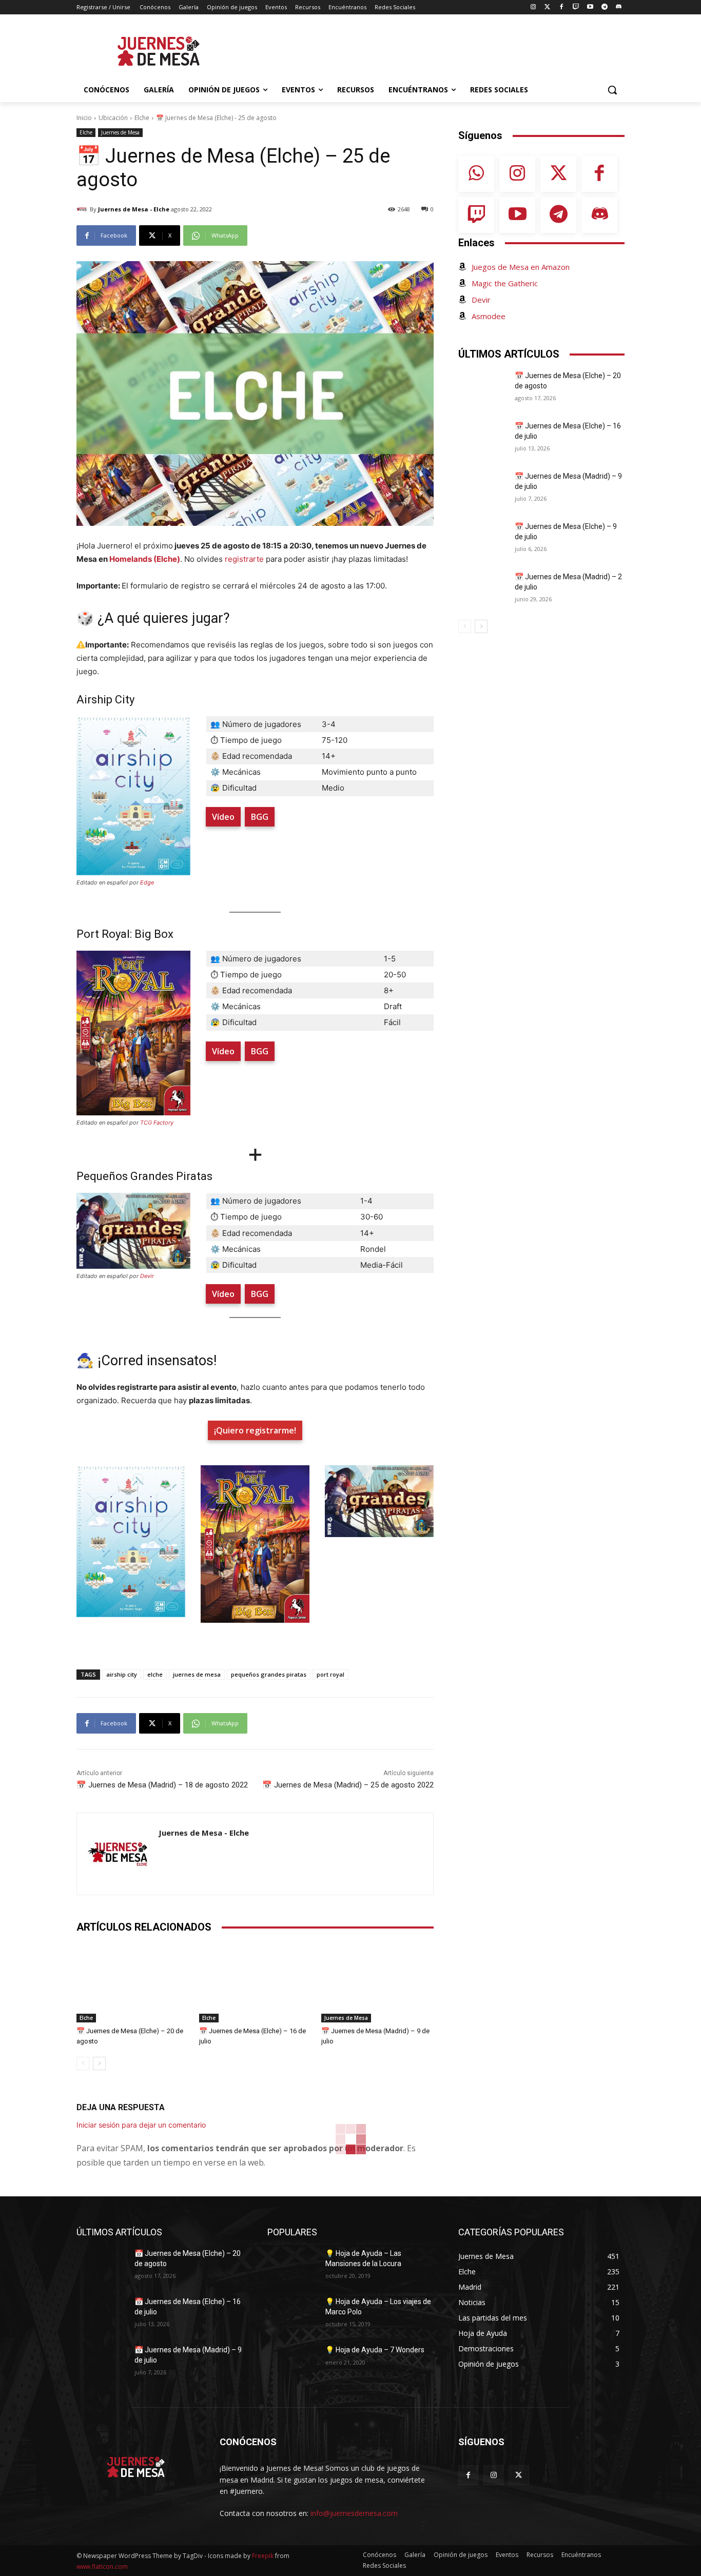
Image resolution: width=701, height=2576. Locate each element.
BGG (260, 817)
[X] (519, 2475)
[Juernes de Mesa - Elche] (83, 209)
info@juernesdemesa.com (354, 2513)
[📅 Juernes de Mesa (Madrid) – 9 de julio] (377, 1983)
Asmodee (489, 316)
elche (155, 1674)
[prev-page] (83, 2063)
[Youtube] (590, 7)
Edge (147, 882)
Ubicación (113, 118)
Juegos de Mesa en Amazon (521, 267)
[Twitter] (547, 7)
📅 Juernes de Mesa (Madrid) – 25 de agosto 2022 (348, 1785)
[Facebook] (562, 7)
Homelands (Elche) (145, 559)
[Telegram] (604, 7)
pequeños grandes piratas (269, 1674)
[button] (612, 90)
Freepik (263, 2556)
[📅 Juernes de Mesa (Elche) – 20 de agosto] (133, 1983)
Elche (142, 118)
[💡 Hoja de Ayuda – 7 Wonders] (292, 2363)
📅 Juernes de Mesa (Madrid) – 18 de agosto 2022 (162, 1785)
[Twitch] (576, 7)
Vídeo (223, 817)
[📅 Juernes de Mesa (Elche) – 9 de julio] (483, 539)
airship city (122, 1674)
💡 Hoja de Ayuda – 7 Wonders (375, 2350)
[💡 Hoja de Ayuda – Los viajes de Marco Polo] (292, 2314)
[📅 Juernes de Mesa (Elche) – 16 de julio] (255, 1983)
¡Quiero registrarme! (255, 1430)
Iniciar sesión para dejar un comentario (141, 2125)
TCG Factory (157, 1123)
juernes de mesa (197, 1674)
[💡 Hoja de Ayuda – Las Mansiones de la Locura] (292, 2266)
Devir (147, 1276)
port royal (330, 1674)
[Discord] (619, 7)
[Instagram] (533, 7)
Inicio (84, 118)
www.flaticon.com (102, 2567)
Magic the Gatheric (505, 283)
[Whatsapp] (476, 174)
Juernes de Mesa (120, 132)
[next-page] (99, 2063)
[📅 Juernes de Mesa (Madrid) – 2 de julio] (483, 589)
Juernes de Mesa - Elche (134, 209)
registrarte (245, 559)
